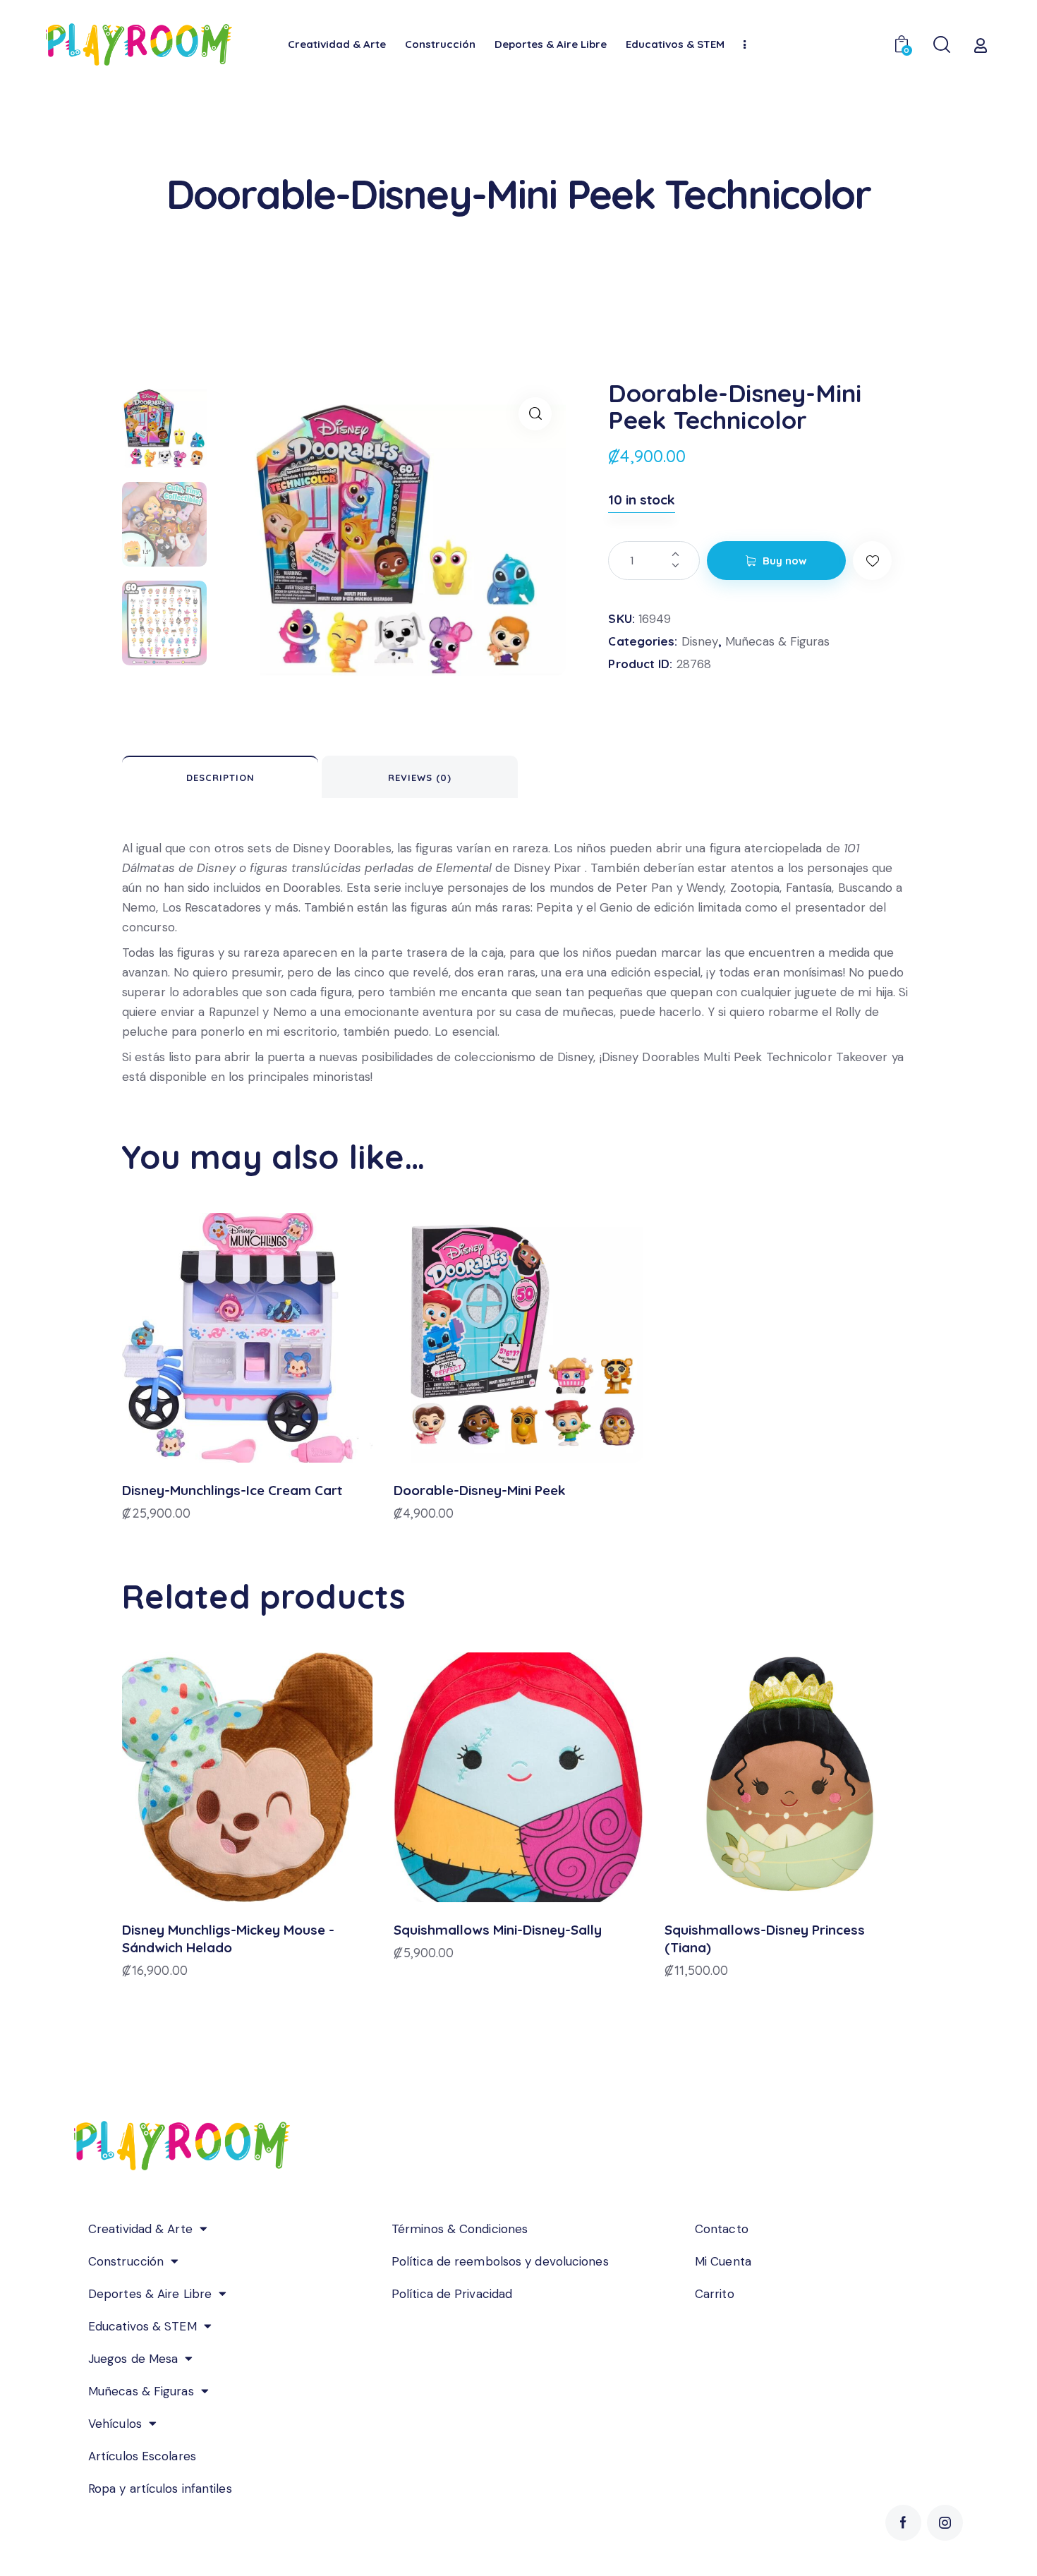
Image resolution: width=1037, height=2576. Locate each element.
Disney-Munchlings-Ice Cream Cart (232, 1490)
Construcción (126, 2261)
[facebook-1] (903, 2523)
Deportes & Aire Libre (150, 2294)
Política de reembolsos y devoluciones (500, 2261)
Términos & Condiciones (460, 2229)
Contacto (722, 2229)
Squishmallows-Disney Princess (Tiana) (765, 1939)
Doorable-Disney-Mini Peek (480, 1490)
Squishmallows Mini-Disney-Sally (498, 1930)
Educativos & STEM (142, 2326)
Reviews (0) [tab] (420, 778)
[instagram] (945, 2523)
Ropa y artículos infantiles (160, 2489)
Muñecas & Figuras (777, 641)
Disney (700, 641)
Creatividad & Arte (140, 2229)
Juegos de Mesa (133, 2359)
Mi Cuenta (723, 2261)
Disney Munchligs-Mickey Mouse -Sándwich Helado (228, 1939)
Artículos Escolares (142, 2456)
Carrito (715, 2294)
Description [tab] (220, 778)
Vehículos (115, 2424)
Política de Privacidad (452, 2294)
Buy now (785, 561)
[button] (535, 414)
